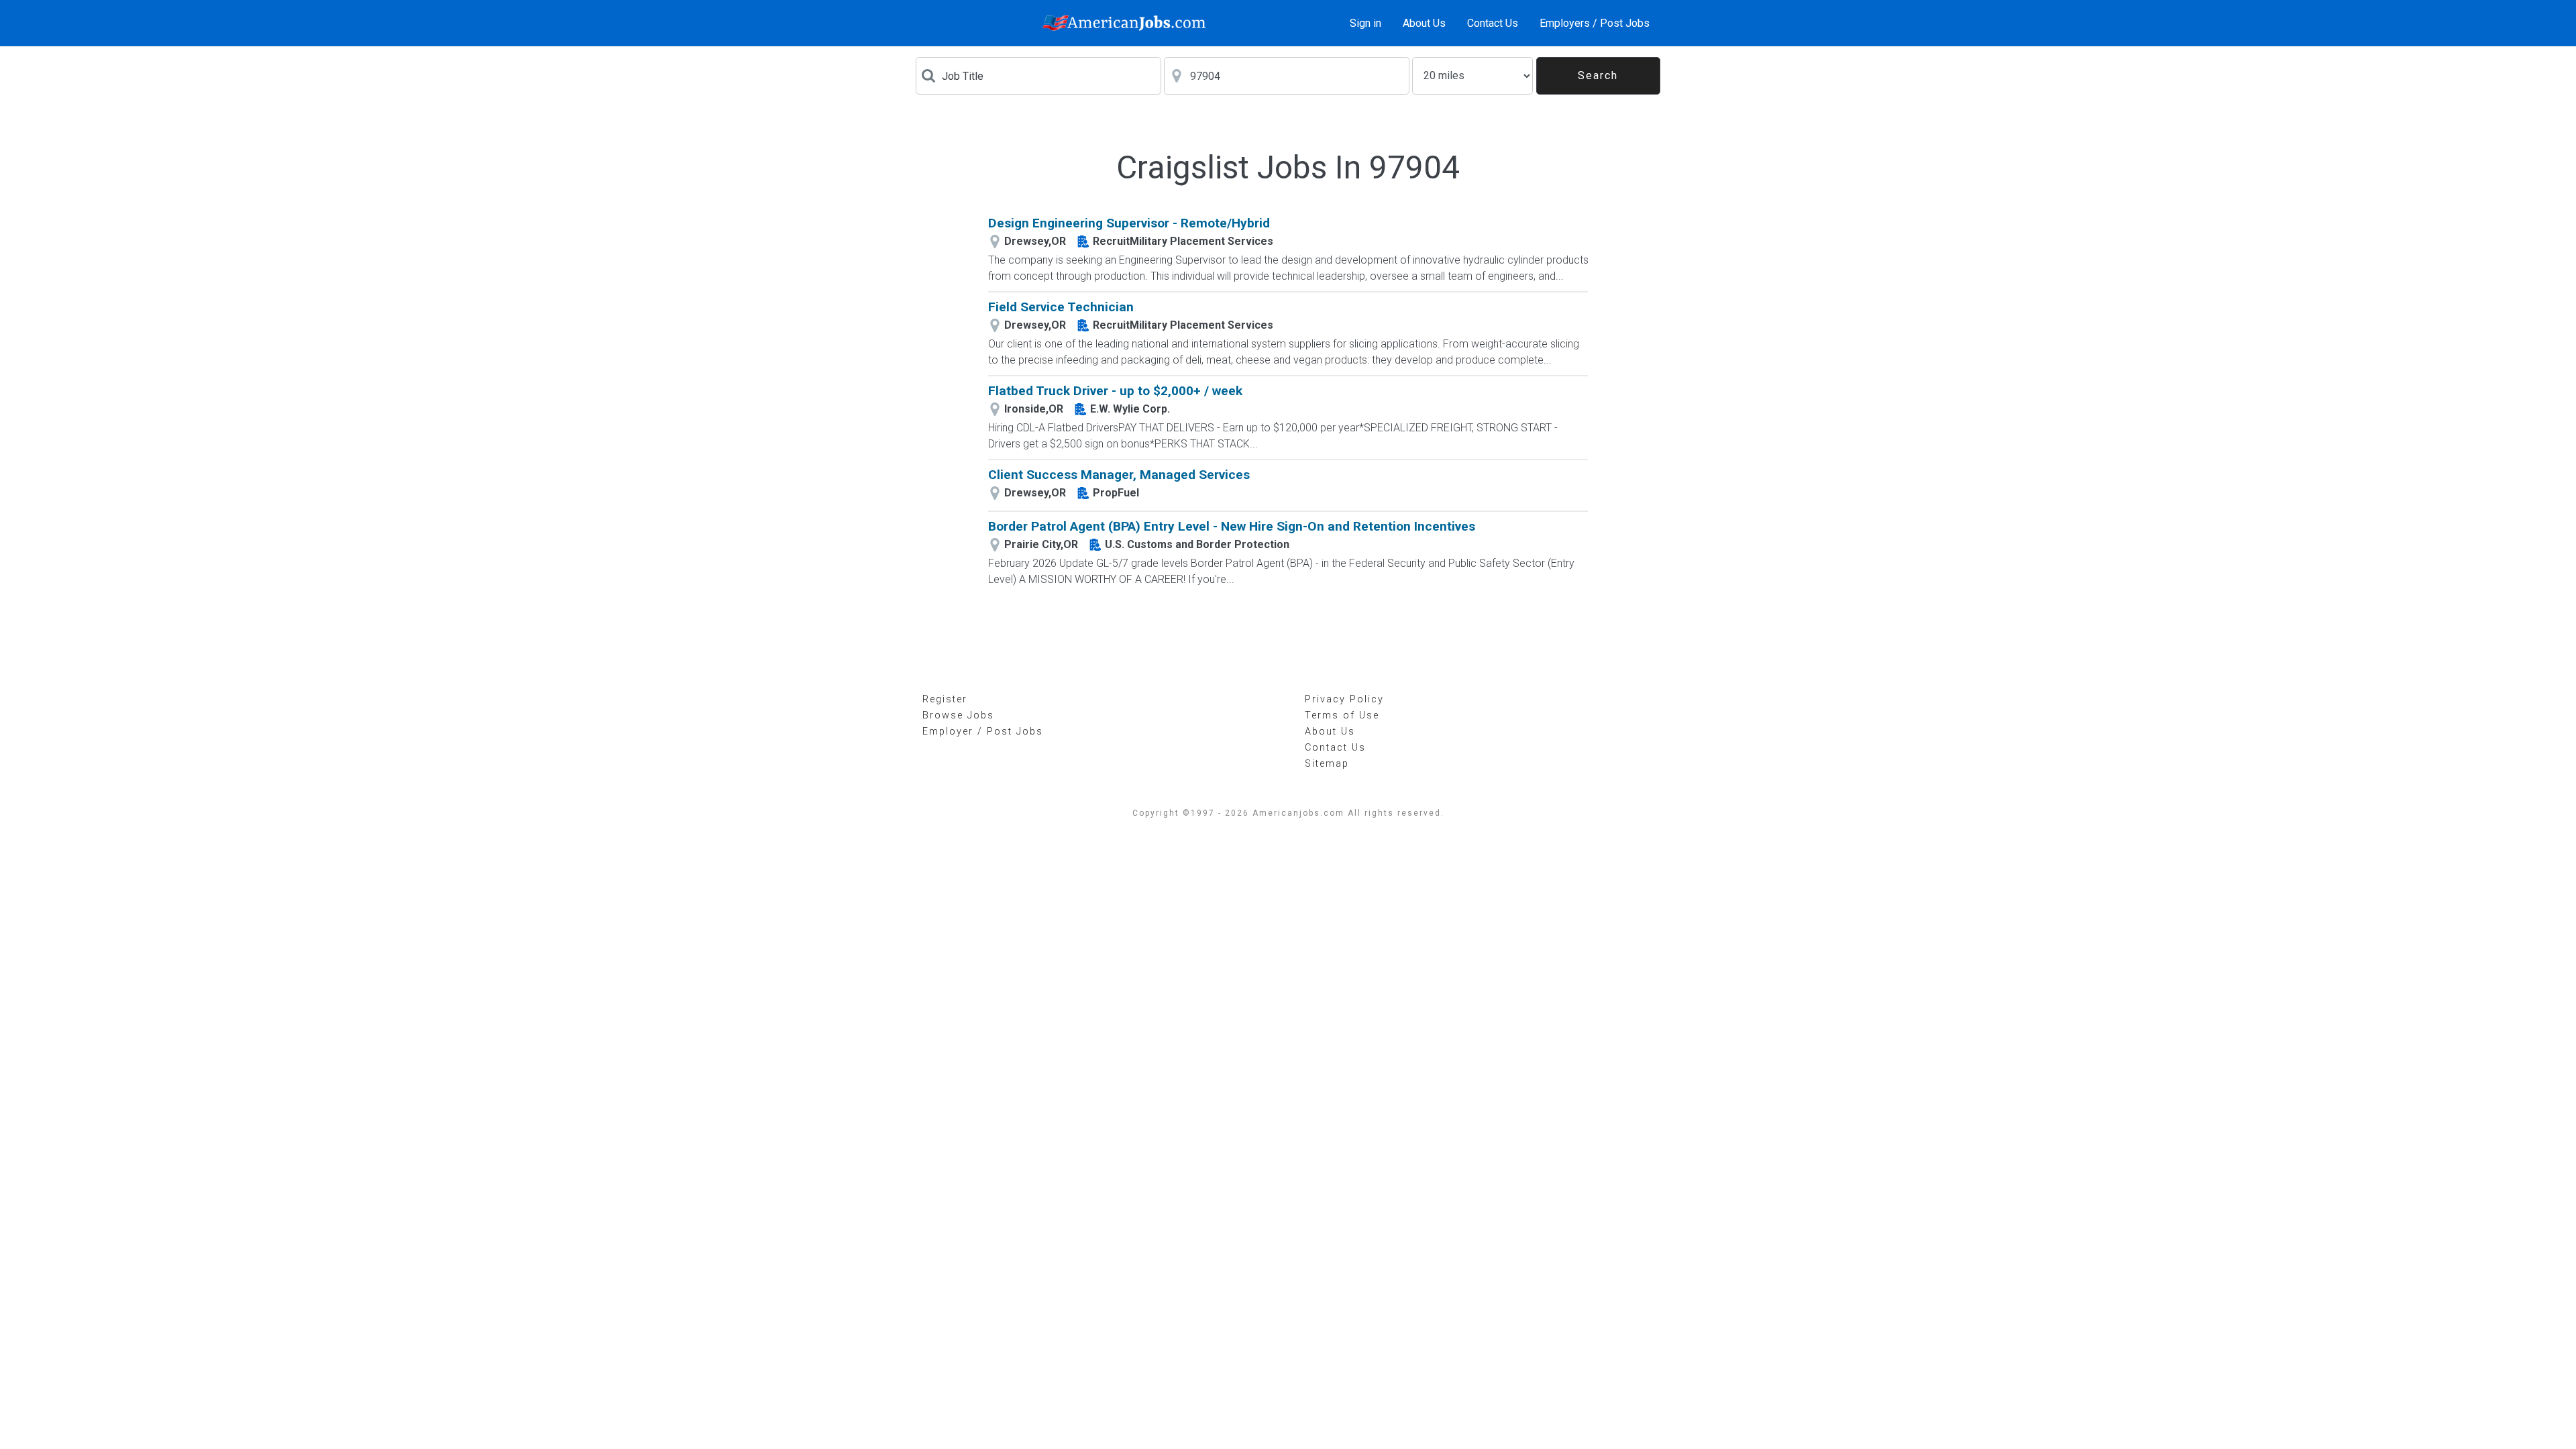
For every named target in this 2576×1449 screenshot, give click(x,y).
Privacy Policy (1344, 699)
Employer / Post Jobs (983, 732)
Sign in (1365, 23)
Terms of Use (1342, 715)
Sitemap (1327, 764)
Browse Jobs (958, 715)
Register (945, 699)
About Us (1424, 23)
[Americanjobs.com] (1128, 23)
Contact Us (1493, 23)
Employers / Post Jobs (1595, 23)
